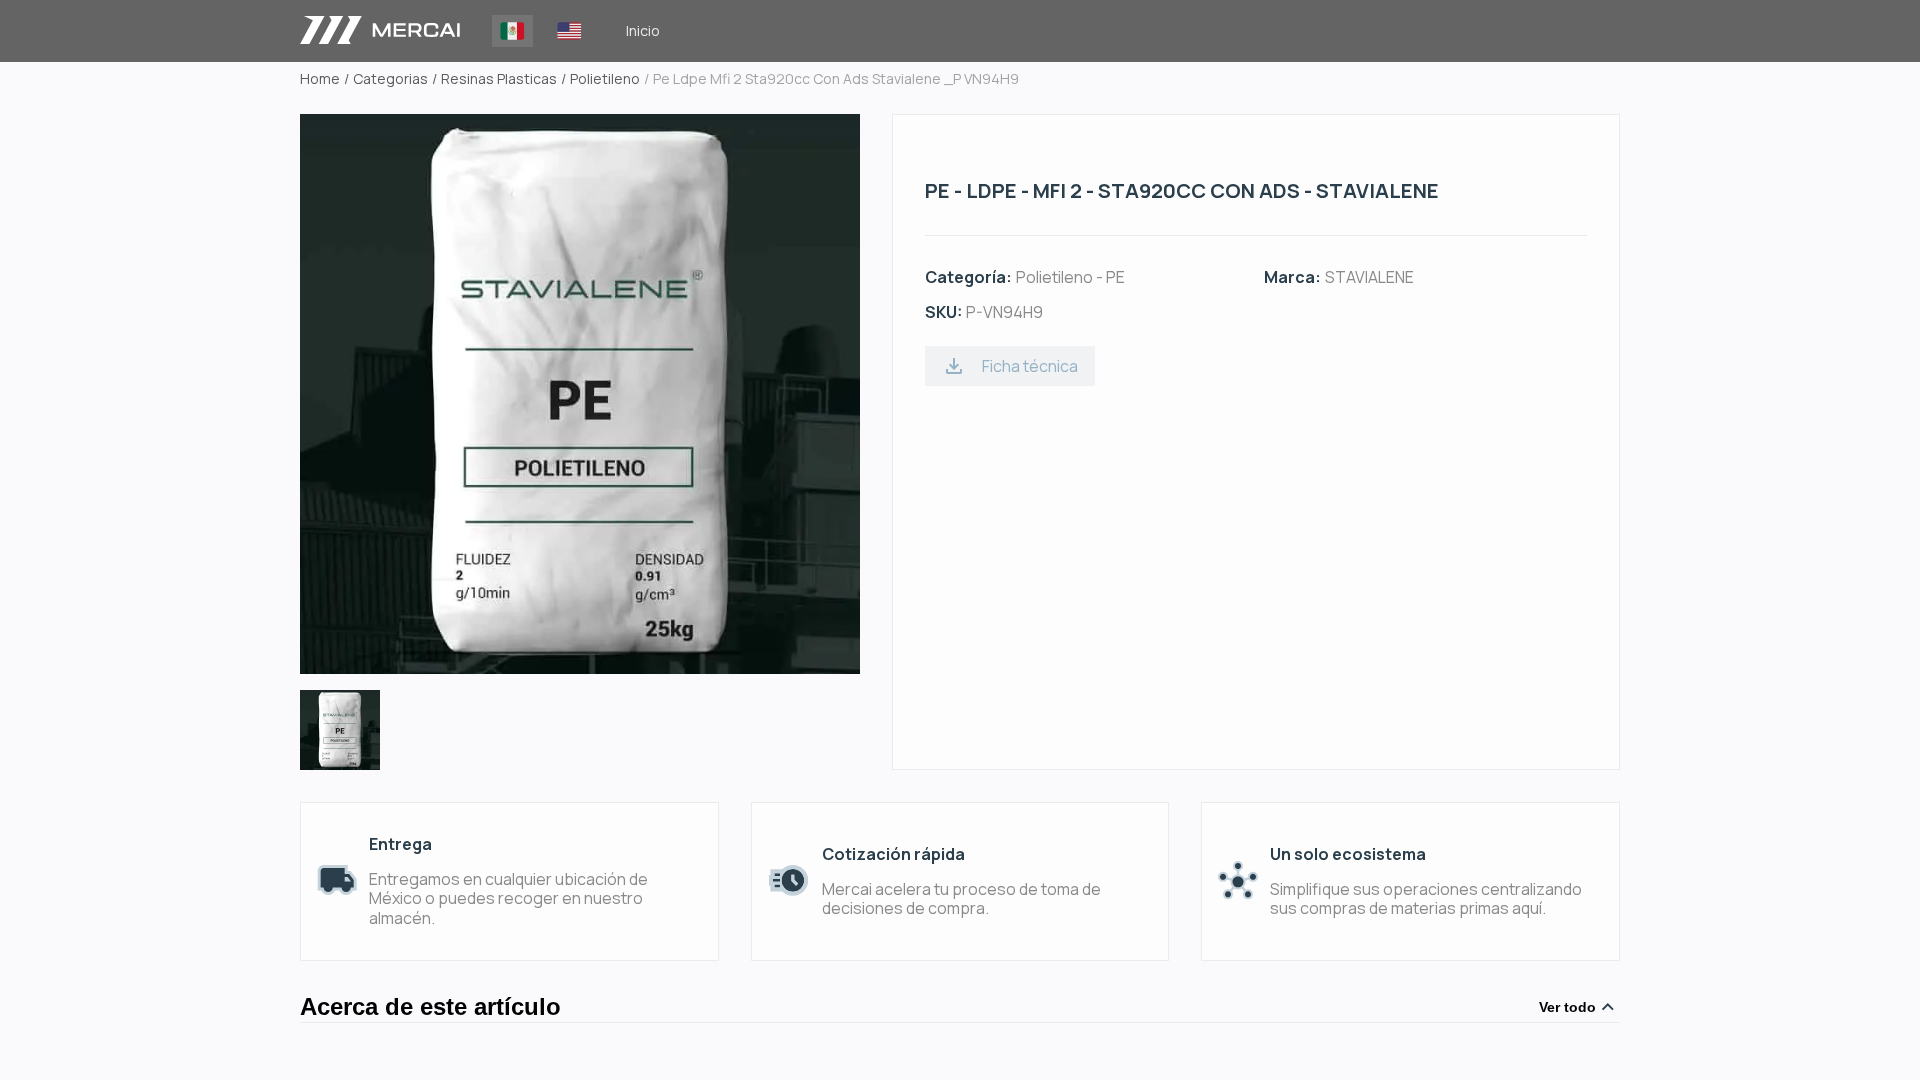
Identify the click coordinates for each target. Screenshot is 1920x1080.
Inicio (643, 30)
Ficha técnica (1030, 366)
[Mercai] (380, 31)
